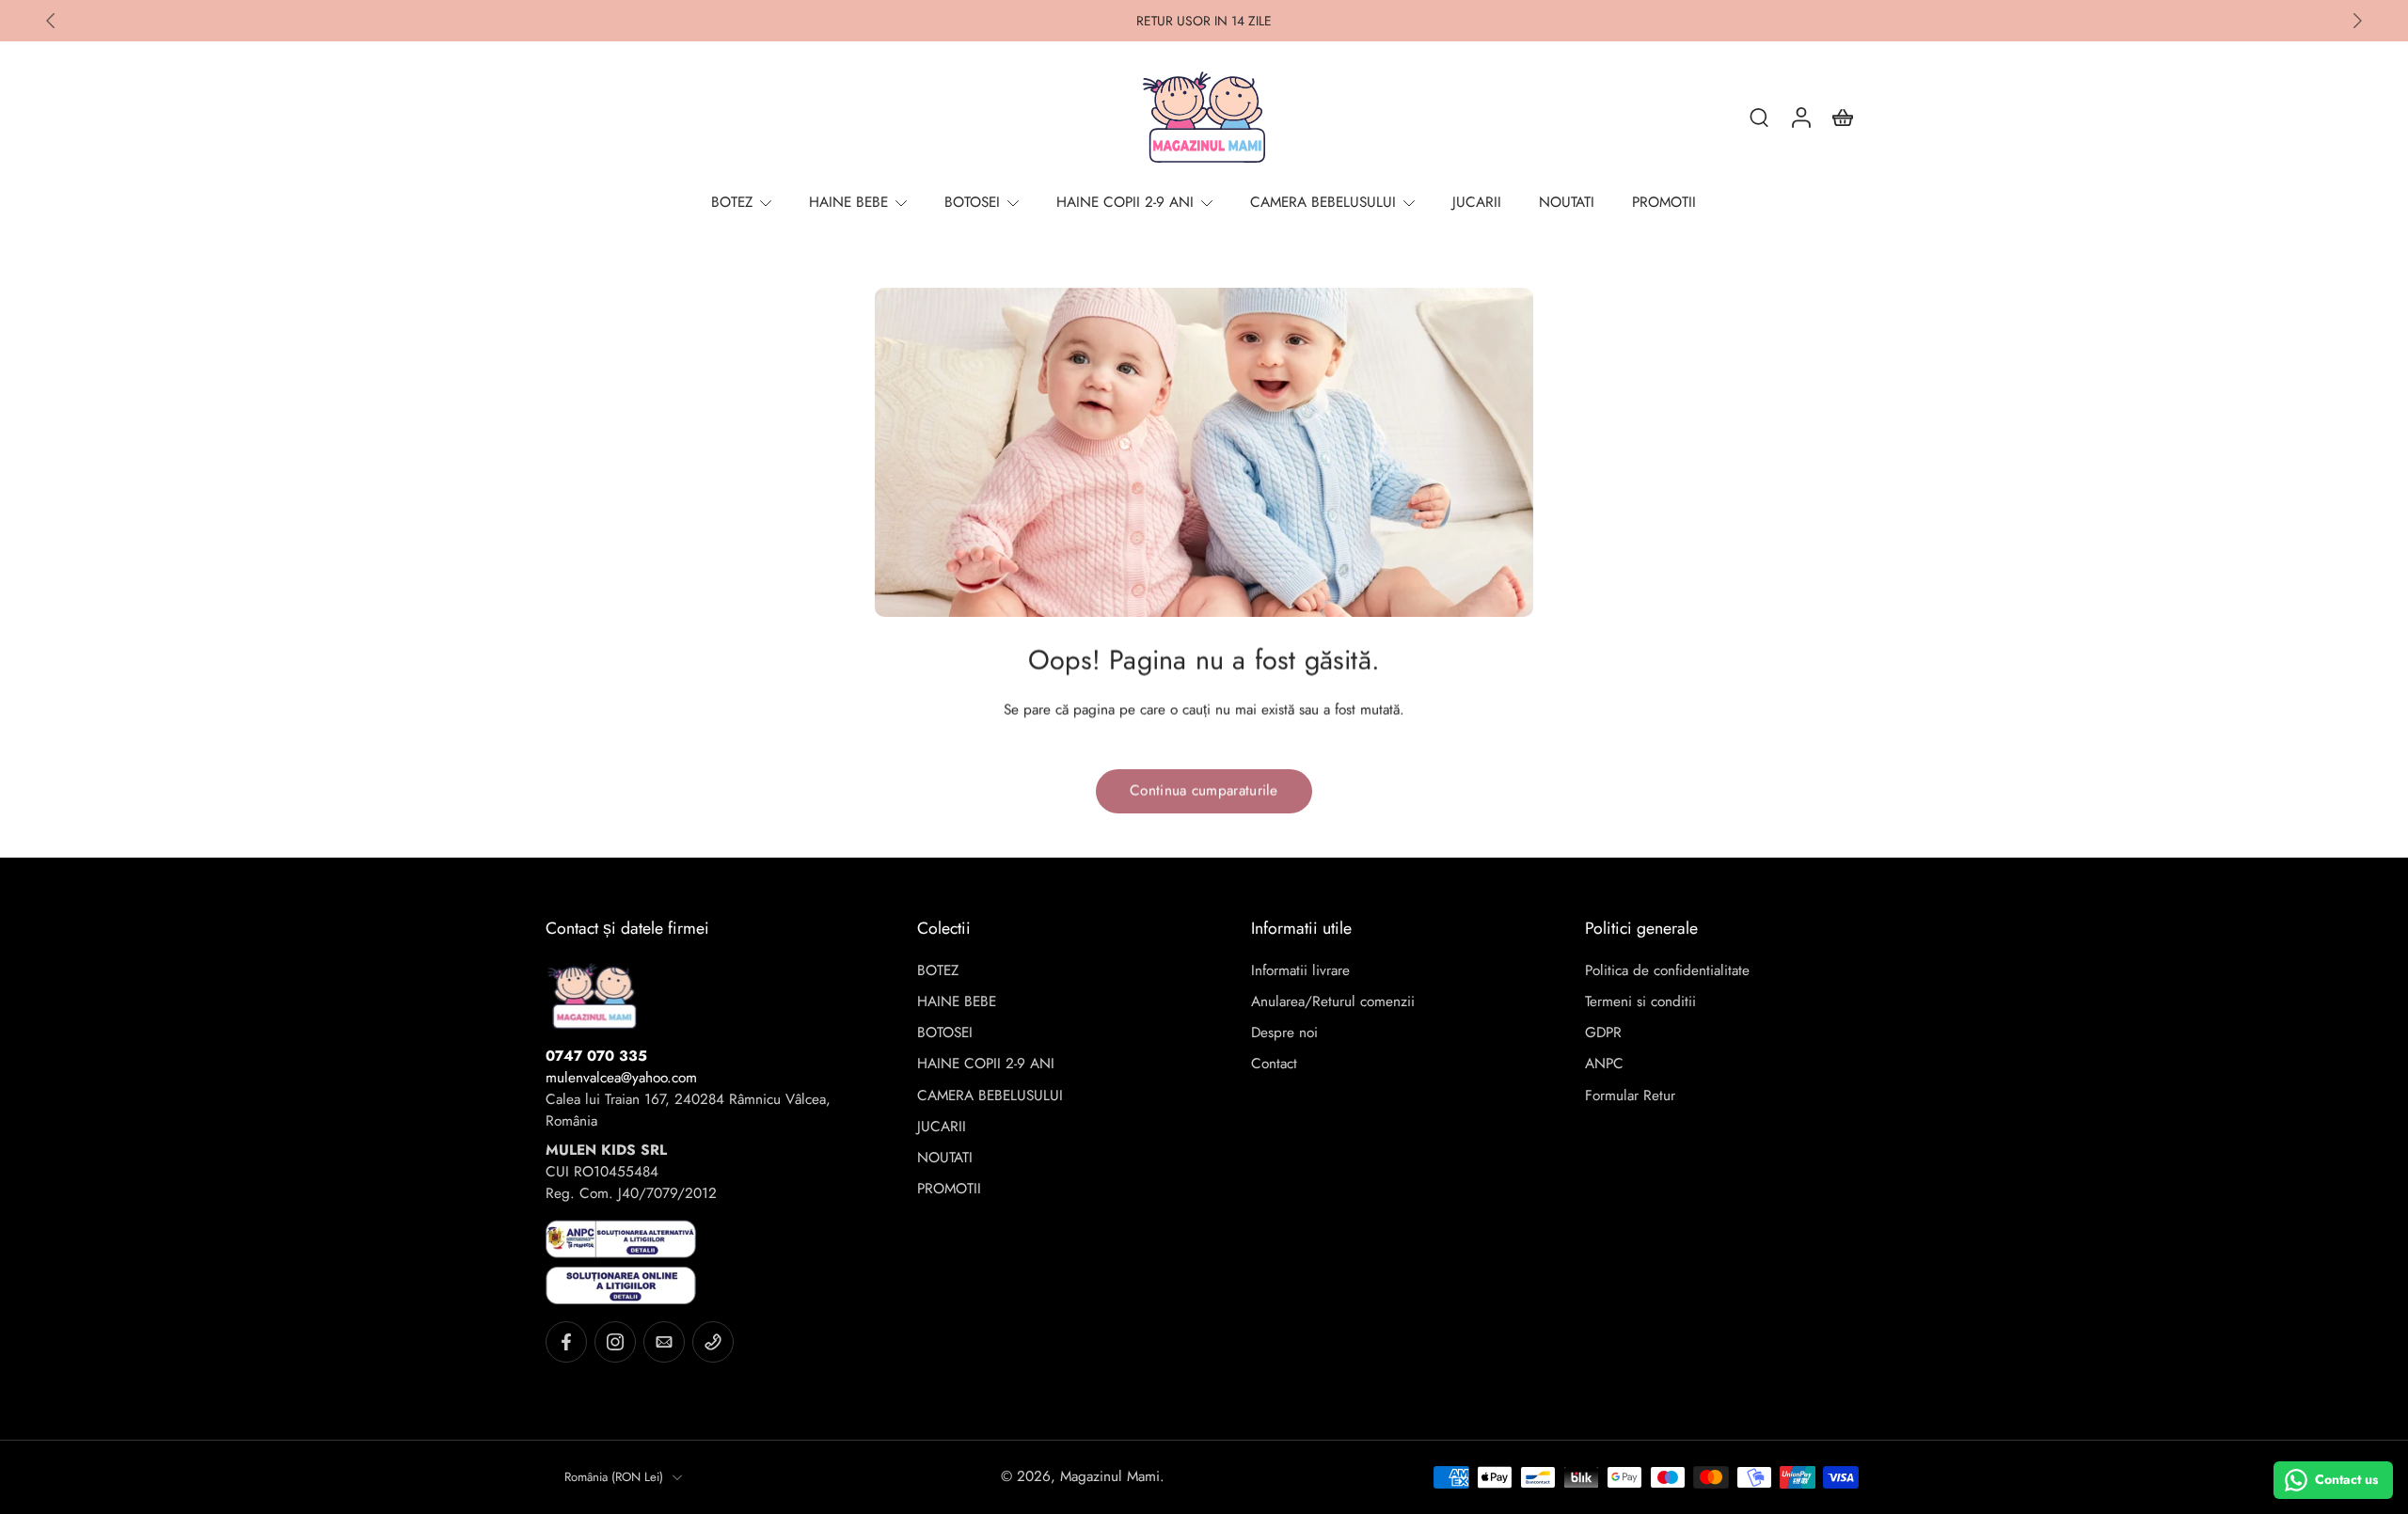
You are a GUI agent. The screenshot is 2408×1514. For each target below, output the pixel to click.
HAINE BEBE (957, 1002)
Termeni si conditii (1640, 1002)
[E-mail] (664, 1342)
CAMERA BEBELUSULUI (990, 1096)
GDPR (1603, 1033)
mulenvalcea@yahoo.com (621, 1078)
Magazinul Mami (1110, 1476)
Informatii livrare (1300, 971)
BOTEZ (938, 971)
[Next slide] (2357, 21)
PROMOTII (949, 1189)
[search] (1759, 117)
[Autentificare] (1800, 117)
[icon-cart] (1842, 117)
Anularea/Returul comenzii (1333, 1002)
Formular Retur (1630, 1096)
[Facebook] (566, 1342)
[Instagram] (615, 1342)
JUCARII (942, 1127)
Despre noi (1284, 1033)
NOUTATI (945, 1158)
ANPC (1604, 1064)
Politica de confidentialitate (1667, 971)
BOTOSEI (945, 1033)
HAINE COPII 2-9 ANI (986, 1064)
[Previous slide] (51, 21)
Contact (1274, 1064)
